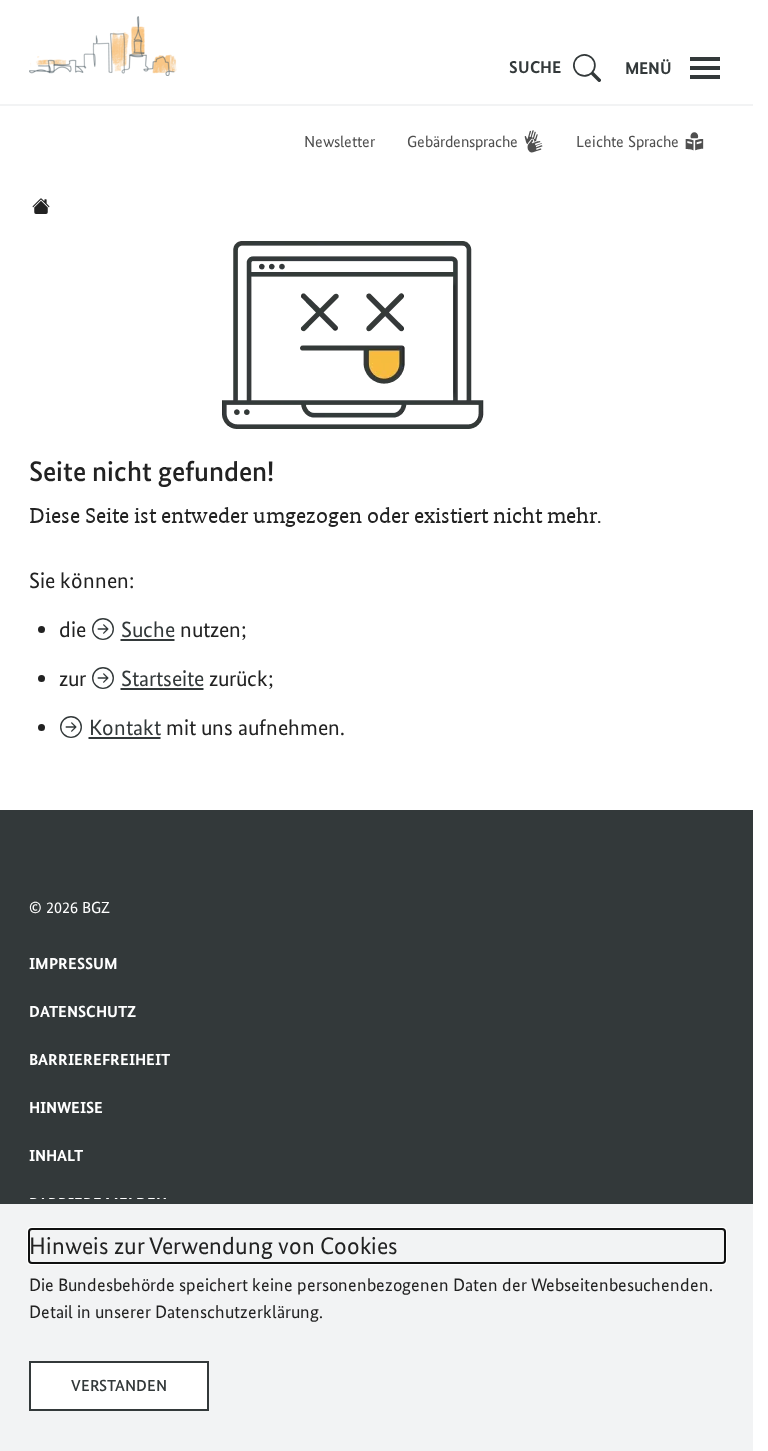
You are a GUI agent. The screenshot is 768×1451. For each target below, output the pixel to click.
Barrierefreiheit (99, 1059)
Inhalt (56, 1155)
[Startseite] (41, 206)
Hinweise (66, 1107)
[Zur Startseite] (104, 46)
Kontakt (125, 727)
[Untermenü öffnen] (587, 68)
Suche (148, 629)
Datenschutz (82, 1011)
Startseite (162, 678)
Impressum (73, 963)
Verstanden (119, 1385)
